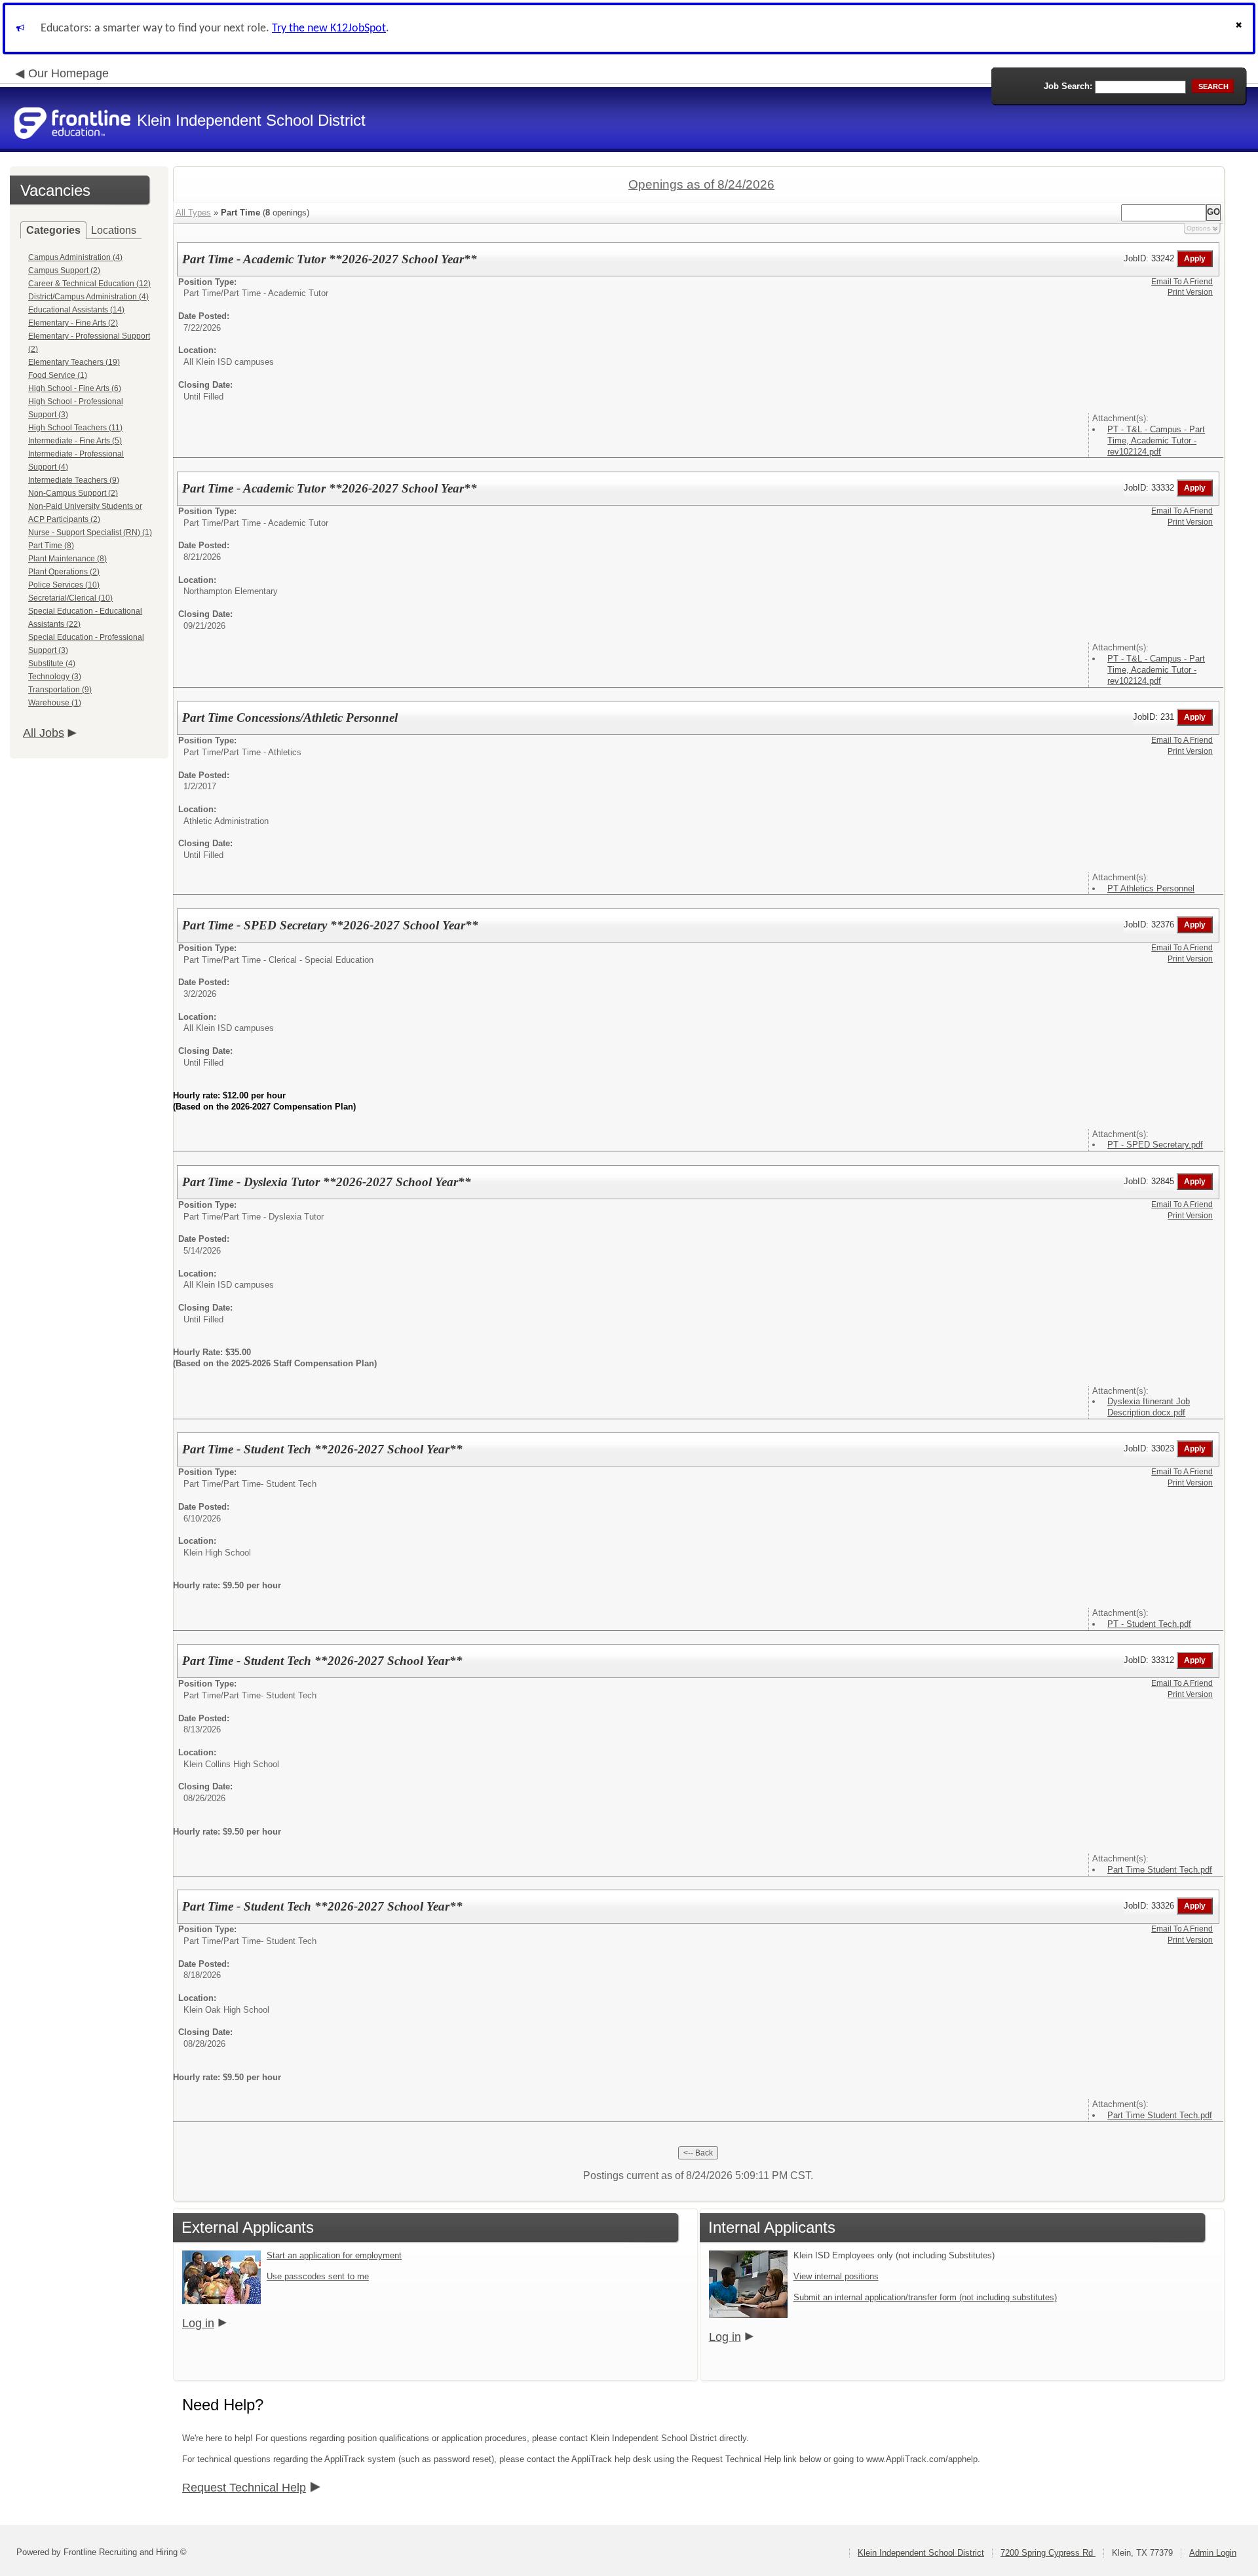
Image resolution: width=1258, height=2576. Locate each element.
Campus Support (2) (64, 271)
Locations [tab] (114, 230)
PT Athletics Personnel (1151, 888)
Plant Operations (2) (64, 572)
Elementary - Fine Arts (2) (73, 323)
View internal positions (836, 2276)
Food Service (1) (58, 375)
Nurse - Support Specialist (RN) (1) (90, 532)
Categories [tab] (53, 230)
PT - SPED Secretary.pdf (1155, 1145)
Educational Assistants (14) (76, 310)
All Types (193, 213)
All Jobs (44, 733)
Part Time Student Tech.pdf (1160, 1870)
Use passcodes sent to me (318, 2276)
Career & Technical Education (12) (89, 284)
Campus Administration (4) (75, 257)
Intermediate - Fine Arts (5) (75, 441)
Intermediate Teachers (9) (74, 480)
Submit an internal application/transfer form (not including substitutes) (925, 2297)
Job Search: (1068, 86)
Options (1198, 228)
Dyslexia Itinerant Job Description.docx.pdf (1149, 1407)
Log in (198, 2323)
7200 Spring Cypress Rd (1048, 2553)
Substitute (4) (52, 663)
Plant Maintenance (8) (67, 559)
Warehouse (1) (55, 703)
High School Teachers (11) (75, 428)
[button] (1240, 28)
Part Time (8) (51, 546)
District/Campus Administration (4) (88, 297)
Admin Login (1213, 2553)
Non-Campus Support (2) (73, 493)
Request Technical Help (244, 2488)
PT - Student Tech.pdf (1149, 1624)
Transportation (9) (60, 690)
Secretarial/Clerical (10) (70, 598)
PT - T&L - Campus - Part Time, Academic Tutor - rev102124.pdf (1156, 440)
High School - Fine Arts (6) (75, 388)
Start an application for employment (334, 2255)
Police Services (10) (64, 585)
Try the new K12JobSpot (329, 28)
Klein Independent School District (921, 2553)
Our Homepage (68, 73)
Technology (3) (55, 677)
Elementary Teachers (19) (74, 362)
